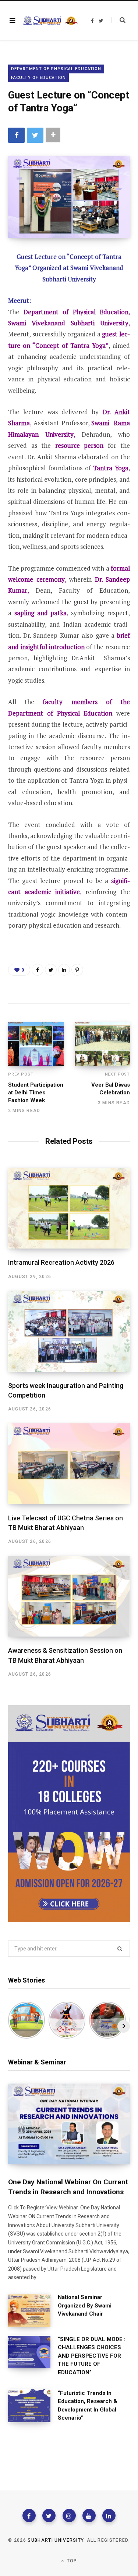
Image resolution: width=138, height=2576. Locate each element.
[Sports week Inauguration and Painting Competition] (69, 1331)
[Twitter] (49, 2516)
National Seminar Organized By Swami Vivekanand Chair (85, 2305)
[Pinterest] (77, 970)
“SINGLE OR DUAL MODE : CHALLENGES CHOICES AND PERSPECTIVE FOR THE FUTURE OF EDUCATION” (92, 2356)
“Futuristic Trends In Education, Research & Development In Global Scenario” (88, 2406)
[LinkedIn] (64, 970)
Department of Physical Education (56, 69)
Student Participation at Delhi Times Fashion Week (36, 1093)
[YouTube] (89, 2516)
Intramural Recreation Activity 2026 (61, 1262)
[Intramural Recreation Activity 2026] (69, 1208)
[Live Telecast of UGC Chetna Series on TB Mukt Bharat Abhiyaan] (69, 1464)
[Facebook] (29, 2516)
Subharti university (56, 2540)
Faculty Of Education (38, 78)
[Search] (118, 20)
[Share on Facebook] (16, 135)
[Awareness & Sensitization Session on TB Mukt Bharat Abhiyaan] (69, 1596)
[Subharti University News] (50, 21)
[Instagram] (69, 2516)
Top (71, 2561)
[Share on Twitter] (35, 135)
